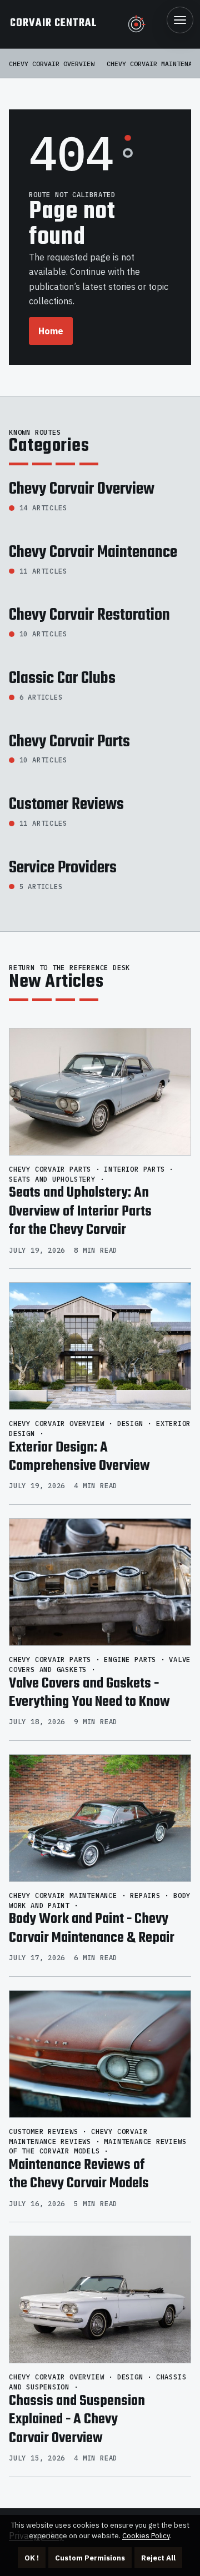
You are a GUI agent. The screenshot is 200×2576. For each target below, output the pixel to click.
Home (51, 331)
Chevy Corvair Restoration (89, 615)
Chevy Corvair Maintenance (93, 553)
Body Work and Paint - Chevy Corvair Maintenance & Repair (92, 1929)
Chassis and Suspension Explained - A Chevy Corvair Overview (77, 2420)
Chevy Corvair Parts (69, 742)
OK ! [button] (32, 2558)
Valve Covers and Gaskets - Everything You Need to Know (89, 1693)
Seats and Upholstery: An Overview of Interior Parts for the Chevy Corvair (80, 1211)
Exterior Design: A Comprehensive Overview (79, 1457)
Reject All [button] (158, 2558)
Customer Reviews (66, 805)
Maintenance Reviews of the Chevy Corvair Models (79, 2175)
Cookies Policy (146, 2536)
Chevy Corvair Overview (52, 64)
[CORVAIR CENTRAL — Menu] (180, 20)
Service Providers (63, 868)
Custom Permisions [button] (90, 2558)
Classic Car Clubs (62, 679)
